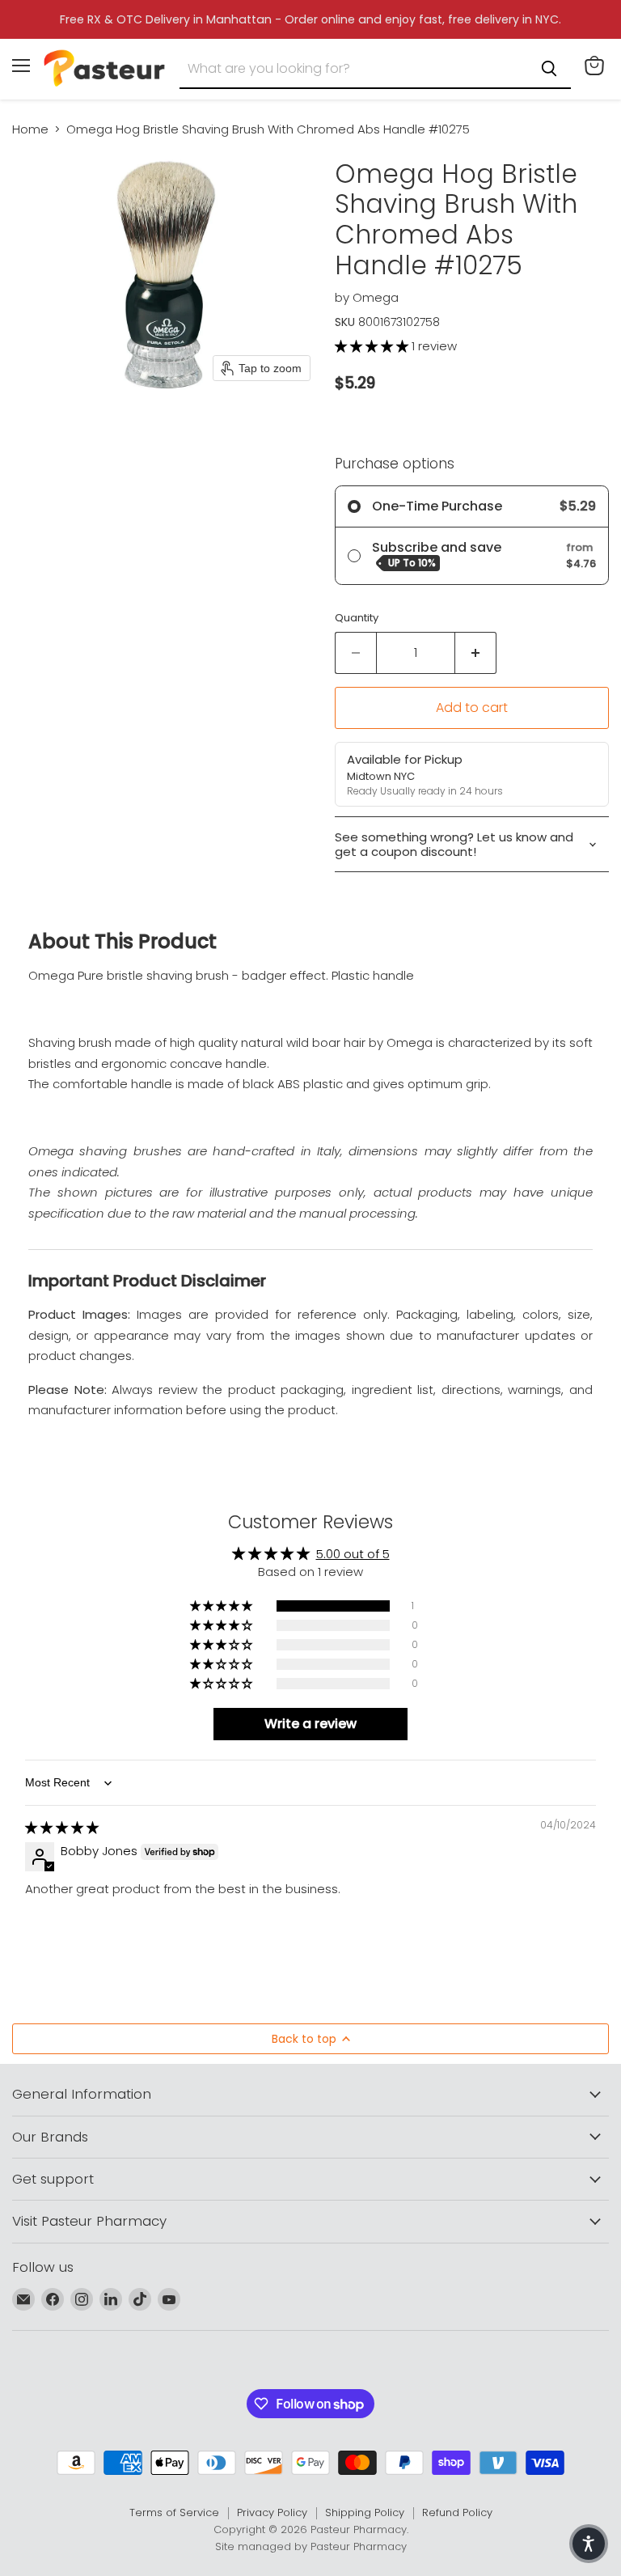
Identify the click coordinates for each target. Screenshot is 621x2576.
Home (30, 129)
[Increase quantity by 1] (476, 653)
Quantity (357, 618)
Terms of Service (174, 2512)
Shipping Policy (365, 2512)
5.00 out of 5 (353, 1554)
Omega (376, 297)
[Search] (549, 69)
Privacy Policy (272, 2512)
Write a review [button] (310, 1724)
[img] (62, 1827)
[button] (373, 346)
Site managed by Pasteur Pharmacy (311, 2546)
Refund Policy (457, 2512)
